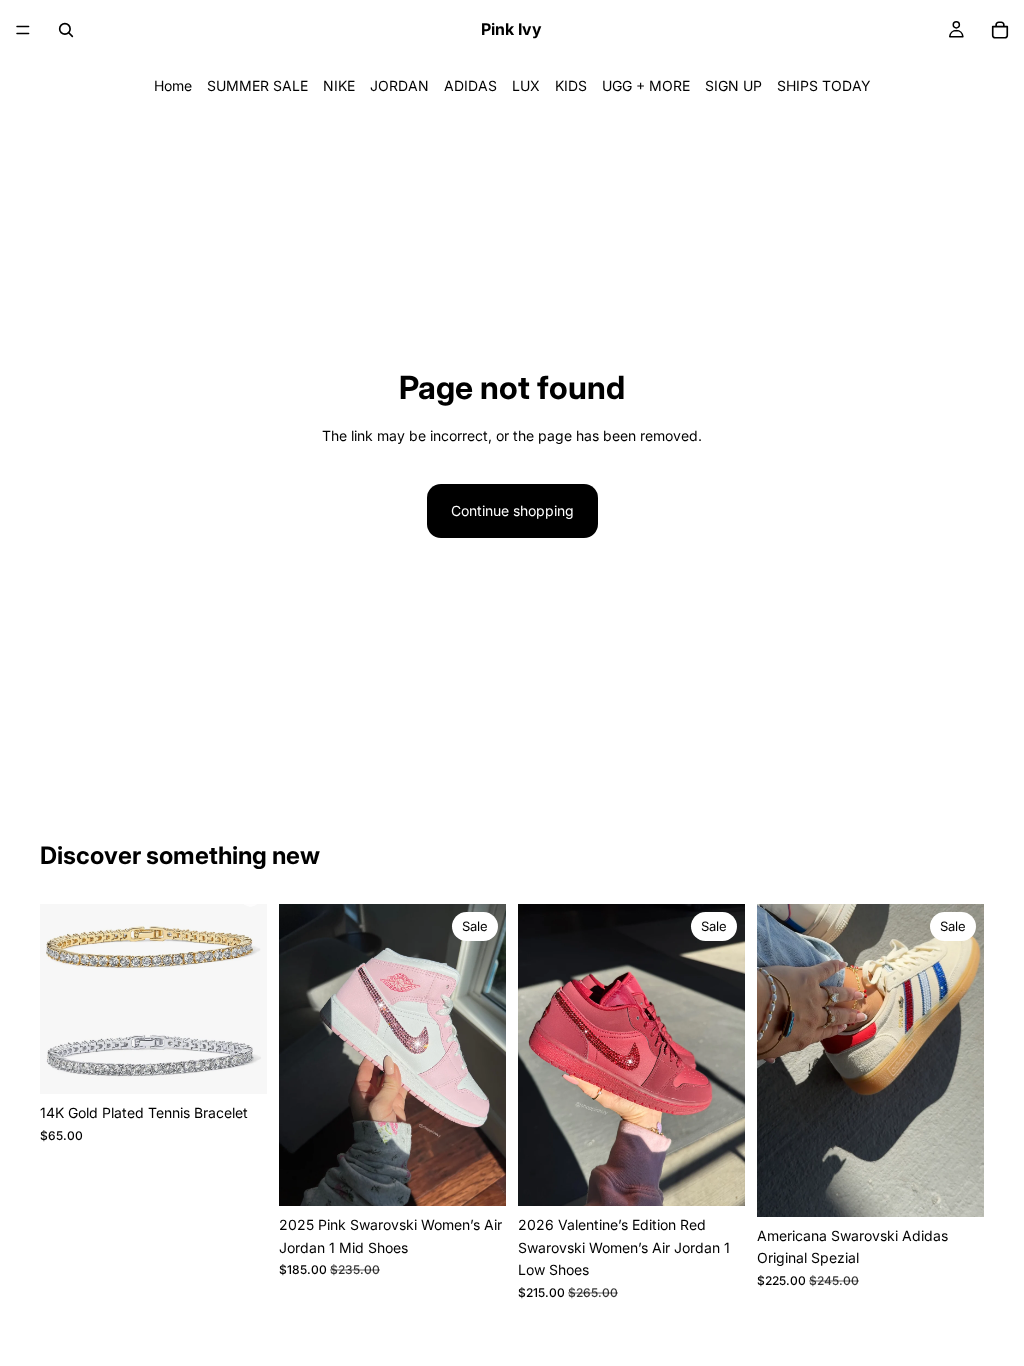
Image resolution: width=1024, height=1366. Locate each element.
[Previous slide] (62, 999)
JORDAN (399, 85)
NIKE (339, 85)
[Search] (66, 30)
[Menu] (23, 30)
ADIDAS (470, 85)
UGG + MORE (646, 85)
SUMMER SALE (257, 85)
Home (173, 85)
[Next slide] (245, 999)
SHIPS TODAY (824, 85)
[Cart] (1000, 30)
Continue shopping (512, 510)
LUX (526, 85)
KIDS (571, 85)
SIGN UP (733, 85)
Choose (253, 1062)
